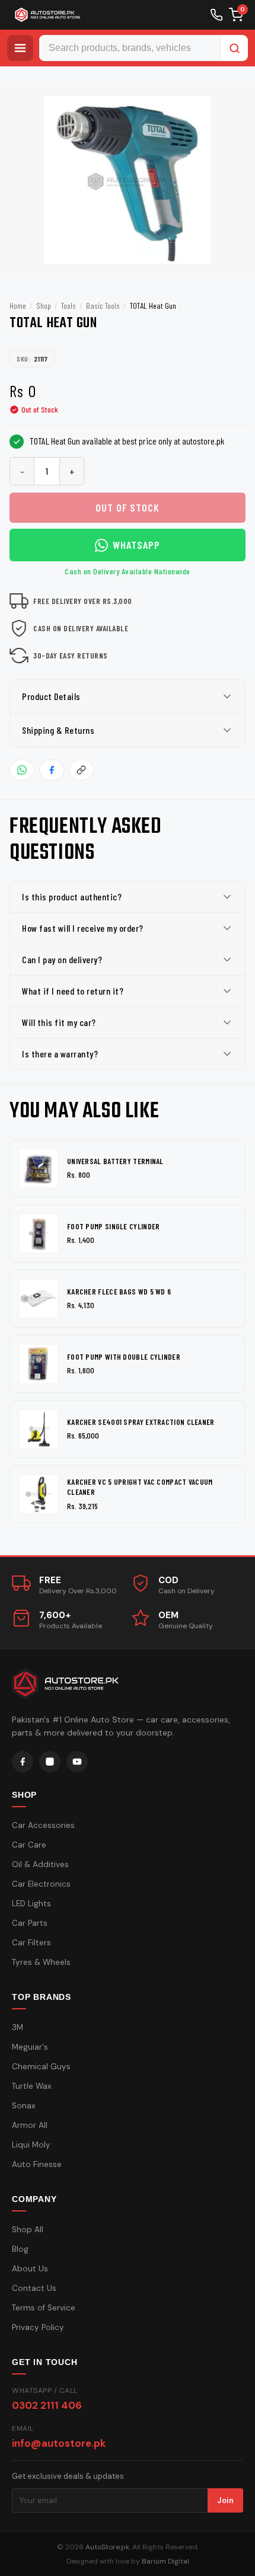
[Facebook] (23, 1762)
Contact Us (34, 2288)
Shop (44, 306)
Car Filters (31, 1943)
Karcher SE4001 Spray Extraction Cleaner (141, 1422)
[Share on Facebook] (52, 770)
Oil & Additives (40, 1864)
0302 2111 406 (47, 2405)
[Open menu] (20, 48)
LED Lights (31, 1904)
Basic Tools (103, 306)
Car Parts (30, 1923)
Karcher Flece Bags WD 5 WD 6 (119, 1292)
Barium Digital (165, 2561)
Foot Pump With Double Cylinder (124, 1357)
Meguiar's (30, 2047)
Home (18, 306)
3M (17, 2027)
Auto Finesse (37, 2164)
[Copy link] (81, 770)
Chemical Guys (41, 2067)
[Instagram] (50, 1762)
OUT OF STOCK (128, 507)
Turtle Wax (32, 2086)
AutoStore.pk (107, 2547)
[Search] (234, 48)
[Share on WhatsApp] (22, 770)
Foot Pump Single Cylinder (114, 1226)
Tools (68, 306)
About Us (30, 2269)
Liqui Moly (31, 2145)
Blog (20, 2249)
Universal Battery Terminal (115, 1161)
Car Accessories (43, 1825)
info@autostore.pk (59, 2443)
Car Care (29, 1845)
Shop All (28, 2230)
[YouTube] (77, 1762)
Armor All (30, 2125)
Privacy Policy (38, 2327)
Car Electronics (41, 1884)
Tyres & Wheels (41, 1962)
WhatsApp (136, 545)
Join (225, 2500)
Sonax (24, 2106)
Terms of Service (44, 2308)
